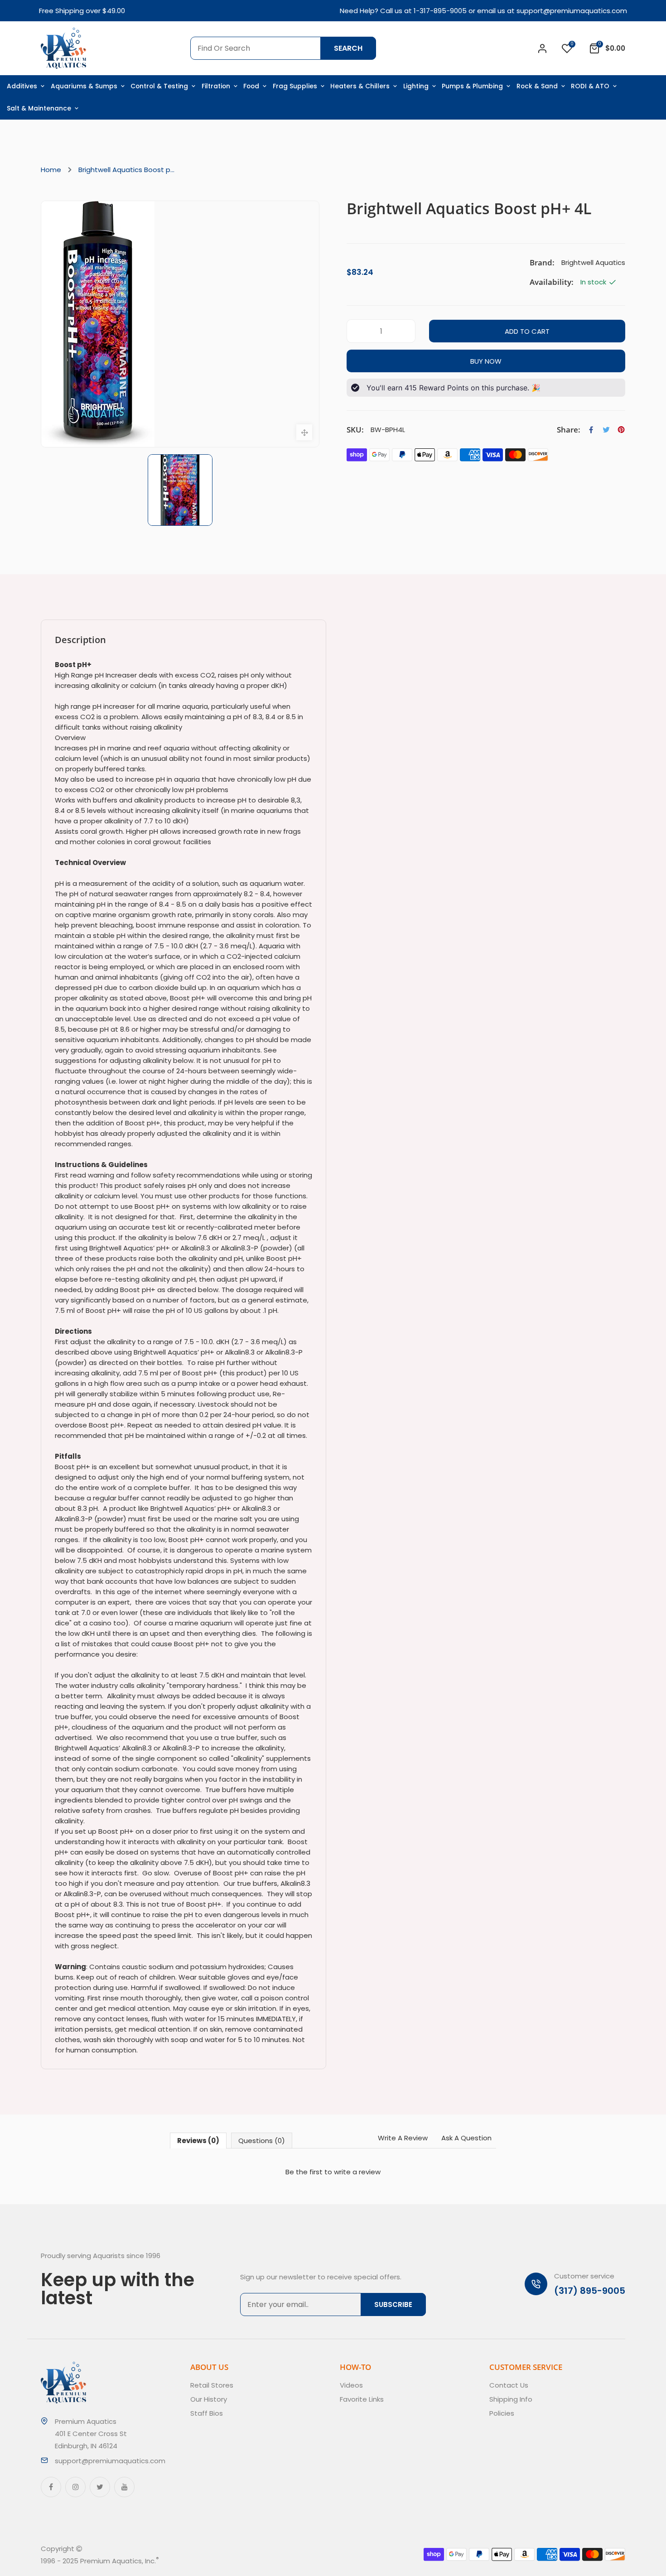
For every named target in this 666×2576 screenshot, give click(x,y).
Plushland (201, 2561)
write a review (357, 2172)
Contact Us (509, 2385)
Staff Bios (207, 2413)
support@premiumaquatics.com (572, 11)
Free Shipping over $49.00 (82, 11)
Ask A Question (466, 2138)
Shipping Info (511, 2399)
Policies (502, 2413)
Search (348, 48)
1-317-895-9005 (440, 11)
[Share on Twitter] (606, 430)
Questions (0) (262, 2141)
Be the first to (333, 2172)
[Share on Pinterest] (621, 430)
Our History (209, 2399)
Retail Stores (212, 2385)
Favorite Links (362, 2399)
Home (51, 170)
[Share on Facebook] (591, 430)
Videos (351, 2385)
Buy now (486, 361)
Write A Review (403, 2138)
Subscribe (393, 2304)
